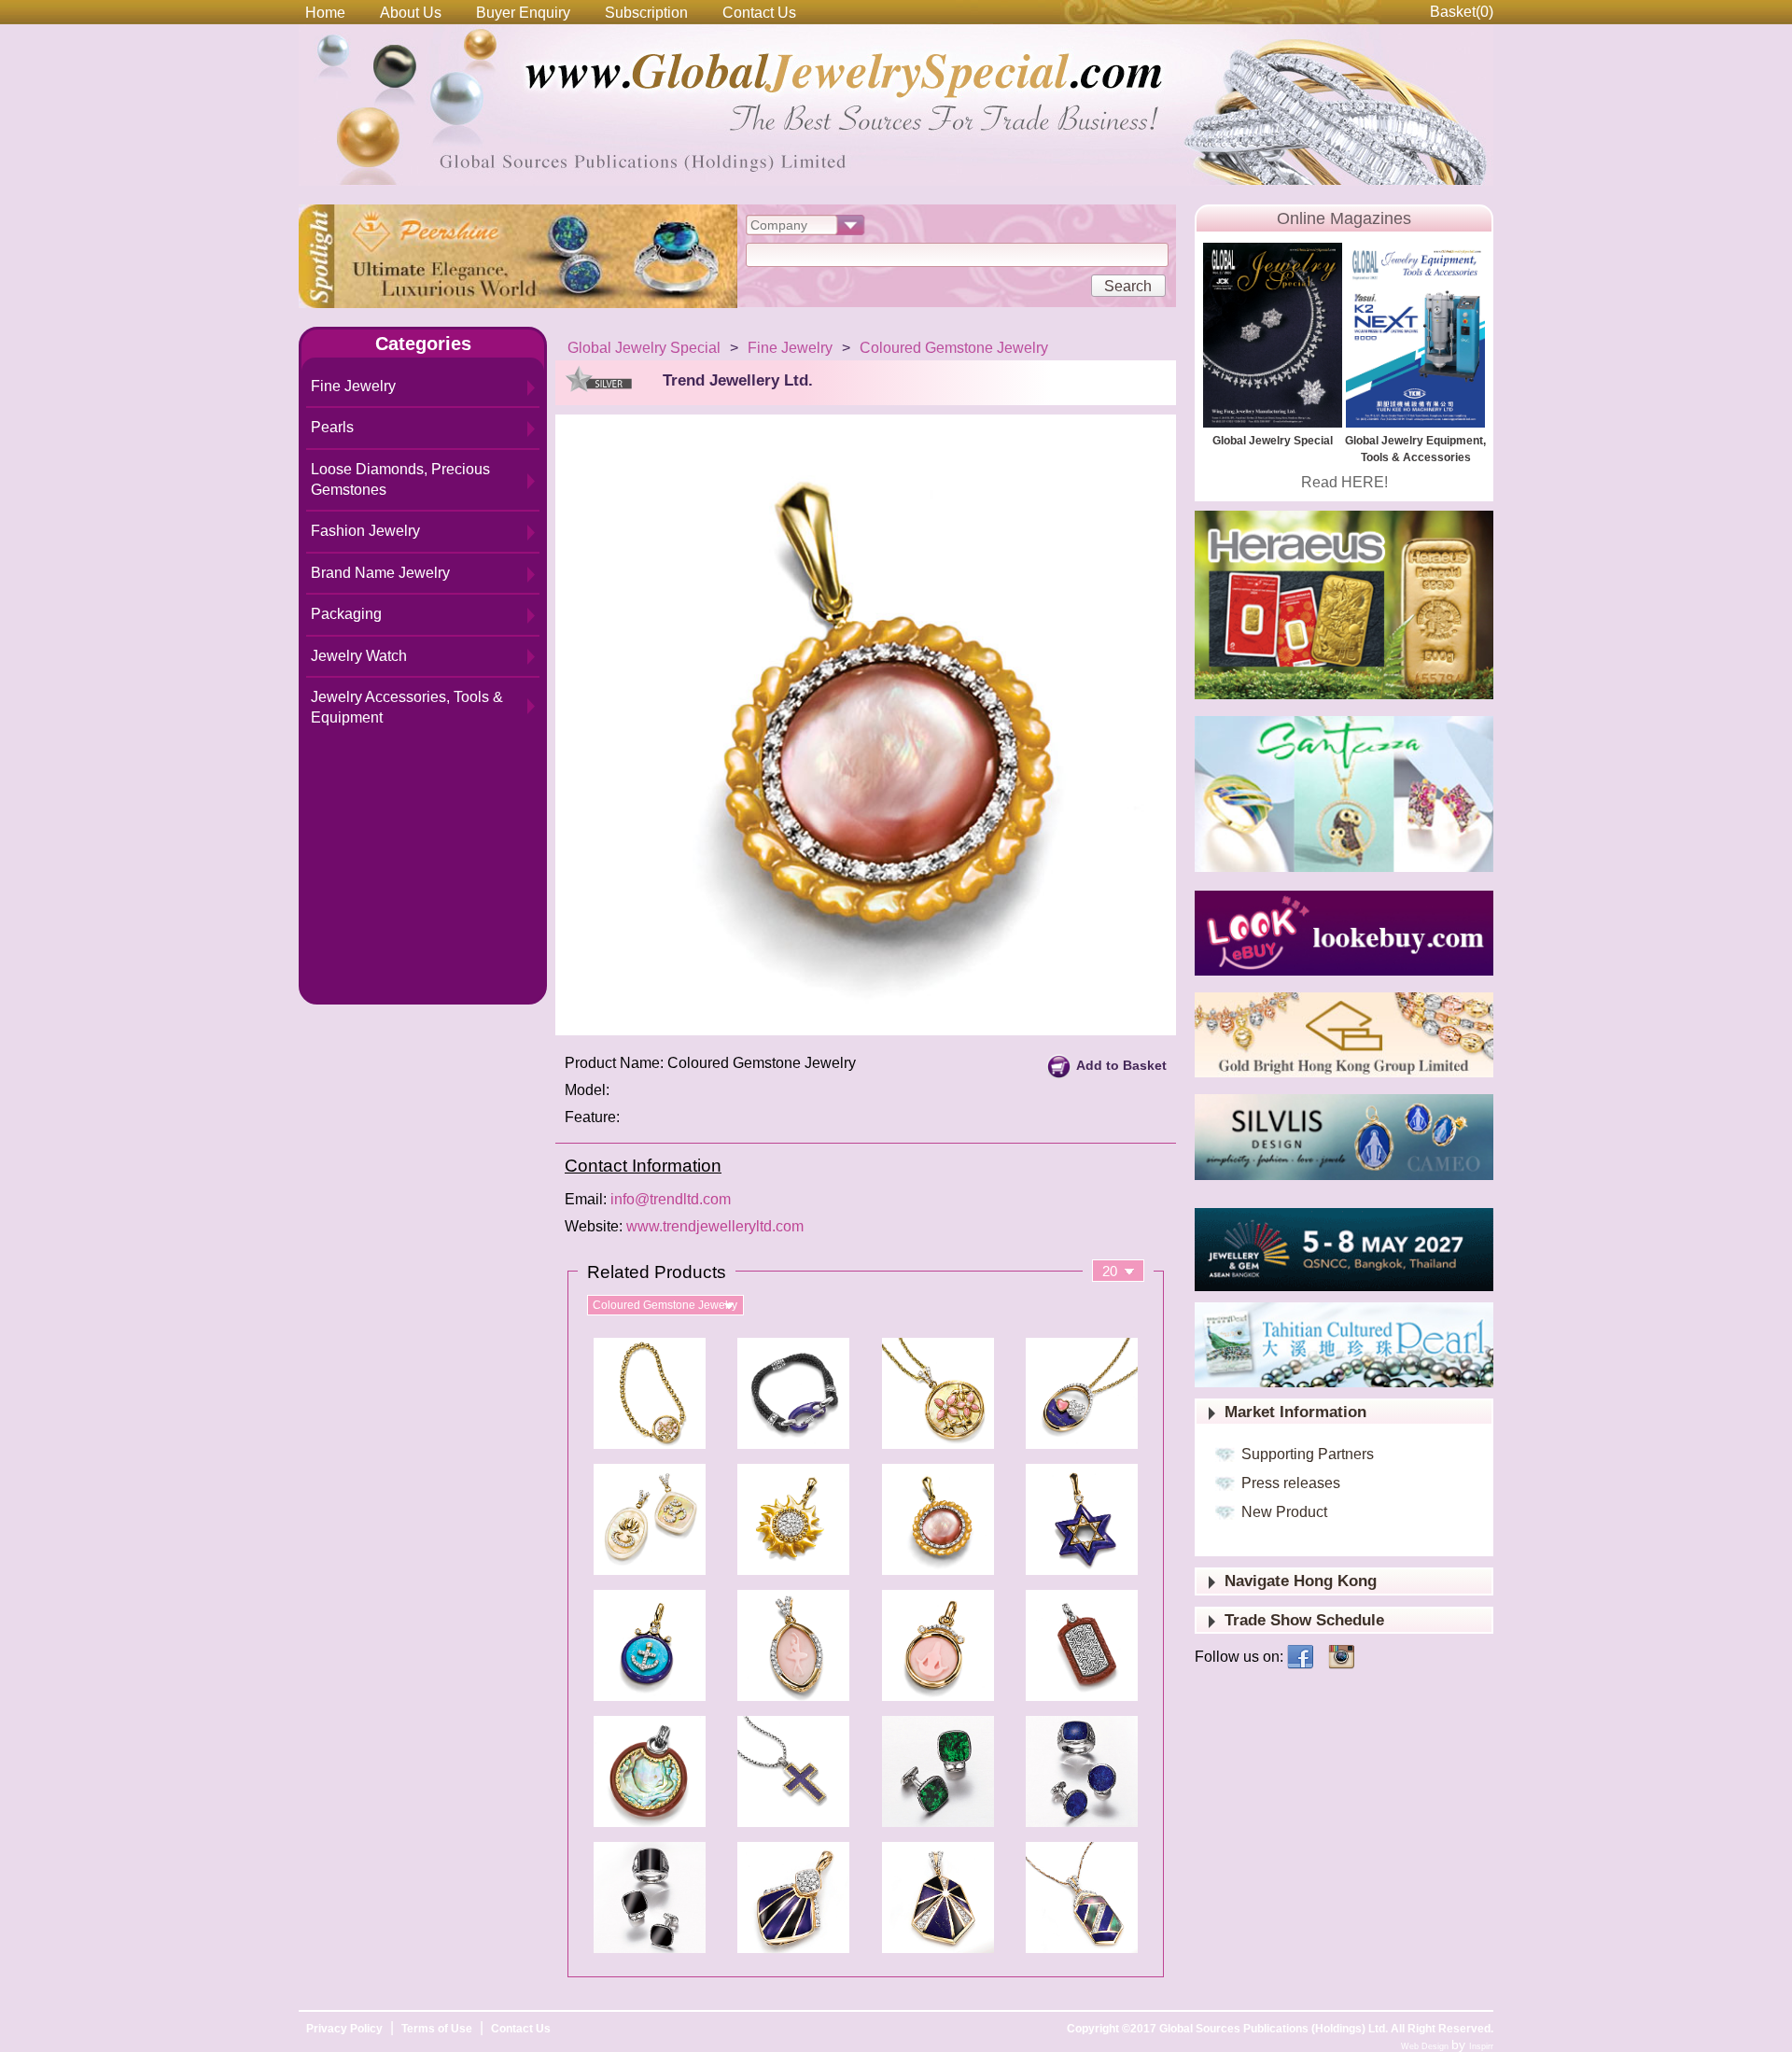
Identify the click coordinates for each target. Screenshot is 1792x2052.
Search (1128, 286)
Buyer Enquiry (523, 13)
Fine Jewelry (353, 386)
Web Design (1426, 2046)
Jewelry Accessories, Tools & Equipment (407, 707)
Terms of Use (437, 2029)
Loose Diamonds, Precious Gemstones (400, 479)
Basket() (1462, 12)
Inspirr (1481, 2046)
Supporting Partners (1308, 1454)
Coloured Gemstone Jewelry (954, 348)
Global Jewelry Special (644, 348)
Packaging (346, 614)
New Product (1284, 1512)
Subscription (646, 13)
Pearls (332, 427)
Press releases (1291, 1483)
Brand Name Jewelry (380, 573)
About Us (411, 13)
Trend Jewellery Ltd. (738, 380)
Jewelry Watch (359, 656)
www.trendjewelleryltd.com (715, 1226)
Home (325, 13)
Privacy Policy (344, 2029)
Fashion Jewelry (365, 531)
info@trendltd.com (671, 1199)
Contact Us (759, 13)
